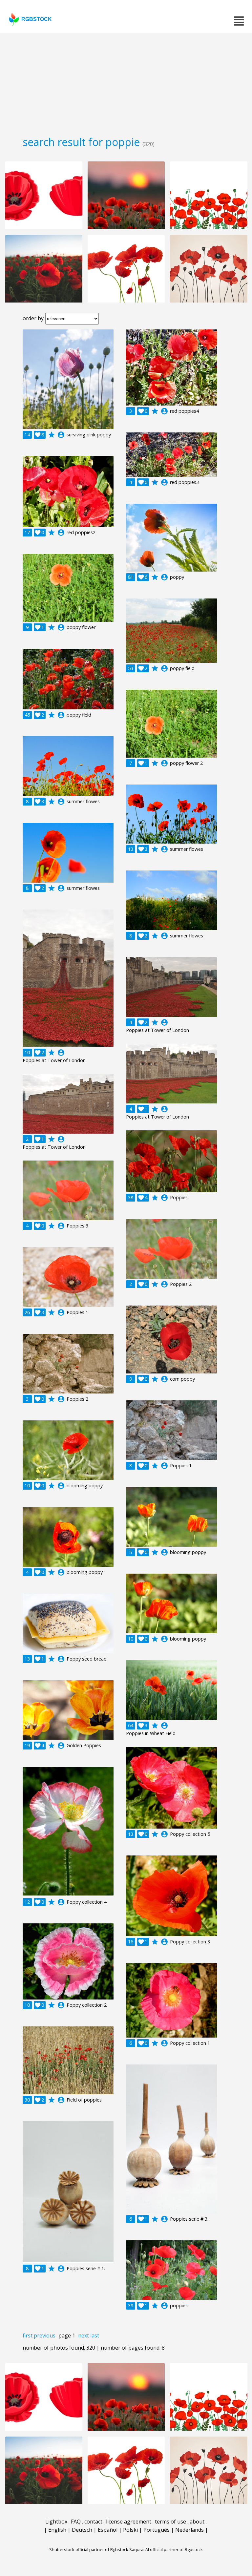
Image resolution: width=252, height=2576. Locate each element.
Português (157, 2530)
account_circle (61, 435)
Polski (130, 2530)
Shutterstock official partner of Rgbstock (89, 2549)
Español (108, 2530)
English (57, 2530)
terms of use (170, 2522)
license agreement (129, 2522)
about (197, 2522)
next (84, 2335)
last (95, 2335)
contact (93, 2522)
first (28, 2335)
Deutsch (82, 2530)
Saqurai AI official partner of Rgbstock (166, 2549)
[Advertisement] (126, 82)
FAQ (76, 2522)
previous (45, 2335)
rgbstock (37, 19)
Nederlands (189, 2530)
